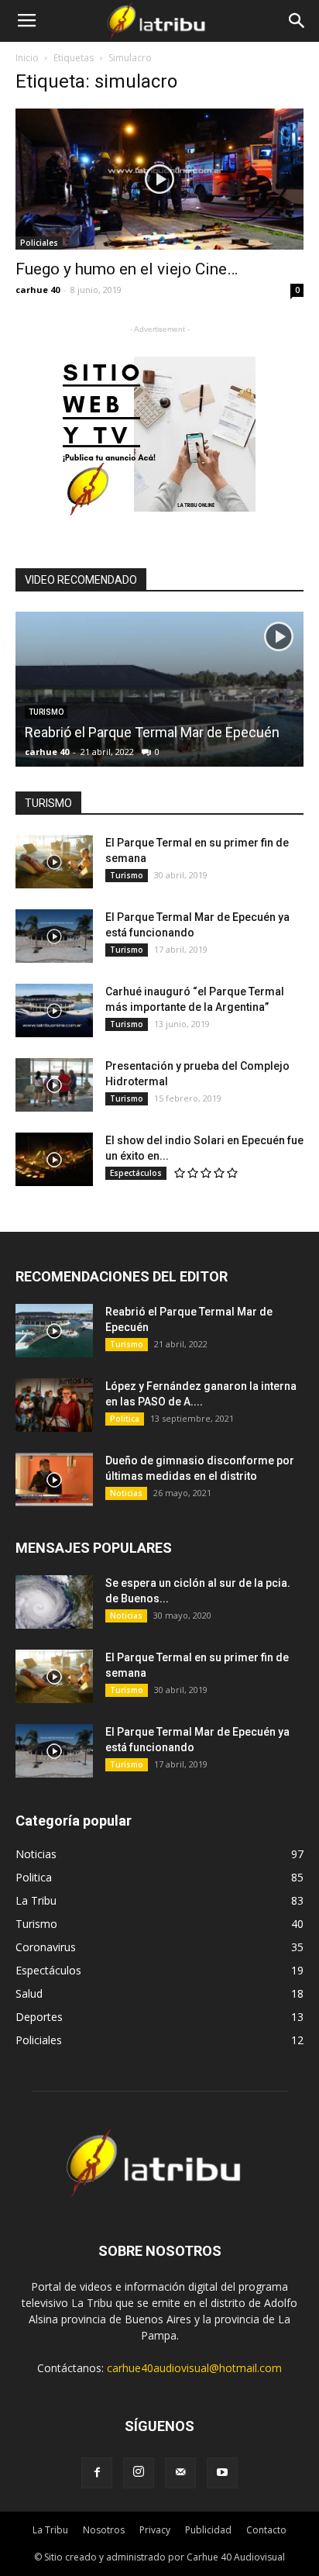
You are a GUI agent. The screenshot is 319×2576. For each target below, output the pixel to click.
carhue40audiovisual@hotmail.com (194, 2368)
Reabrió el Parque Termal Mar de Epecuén (152, 732)
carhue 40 (38, 290)
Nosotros (104, 2530)
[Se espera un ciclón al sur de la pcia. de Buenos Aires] (54, 1602)
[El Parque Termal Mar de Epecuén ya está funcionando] (54, 936)
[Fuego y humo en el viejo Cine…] (159, 179)
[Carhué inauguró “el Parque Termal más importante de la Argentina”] (54, 1010)
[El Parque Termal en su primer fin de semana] (54, 862)
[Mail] (180, 2473)
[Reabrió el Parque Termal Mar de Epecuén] (54, 1331)
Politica (125, 1419)
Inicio (27, 58)
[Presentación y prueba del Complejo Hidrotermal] (54, 1085)
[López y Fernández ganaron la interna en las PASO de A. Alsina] (54, 1405)
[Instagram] (139, 2473)
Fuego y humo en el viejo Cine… (127, 269)
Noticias (126, 1493)
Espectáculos (136, 1173)
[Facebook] (97, 2473)
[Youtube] (222, 2473)
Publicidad (208, 2530)
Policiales (39, 243)
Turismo (127, 875)
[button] (297, 21)
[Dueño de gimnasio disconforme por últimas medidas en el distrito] (54, 1479)
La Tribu (50, 2530)
